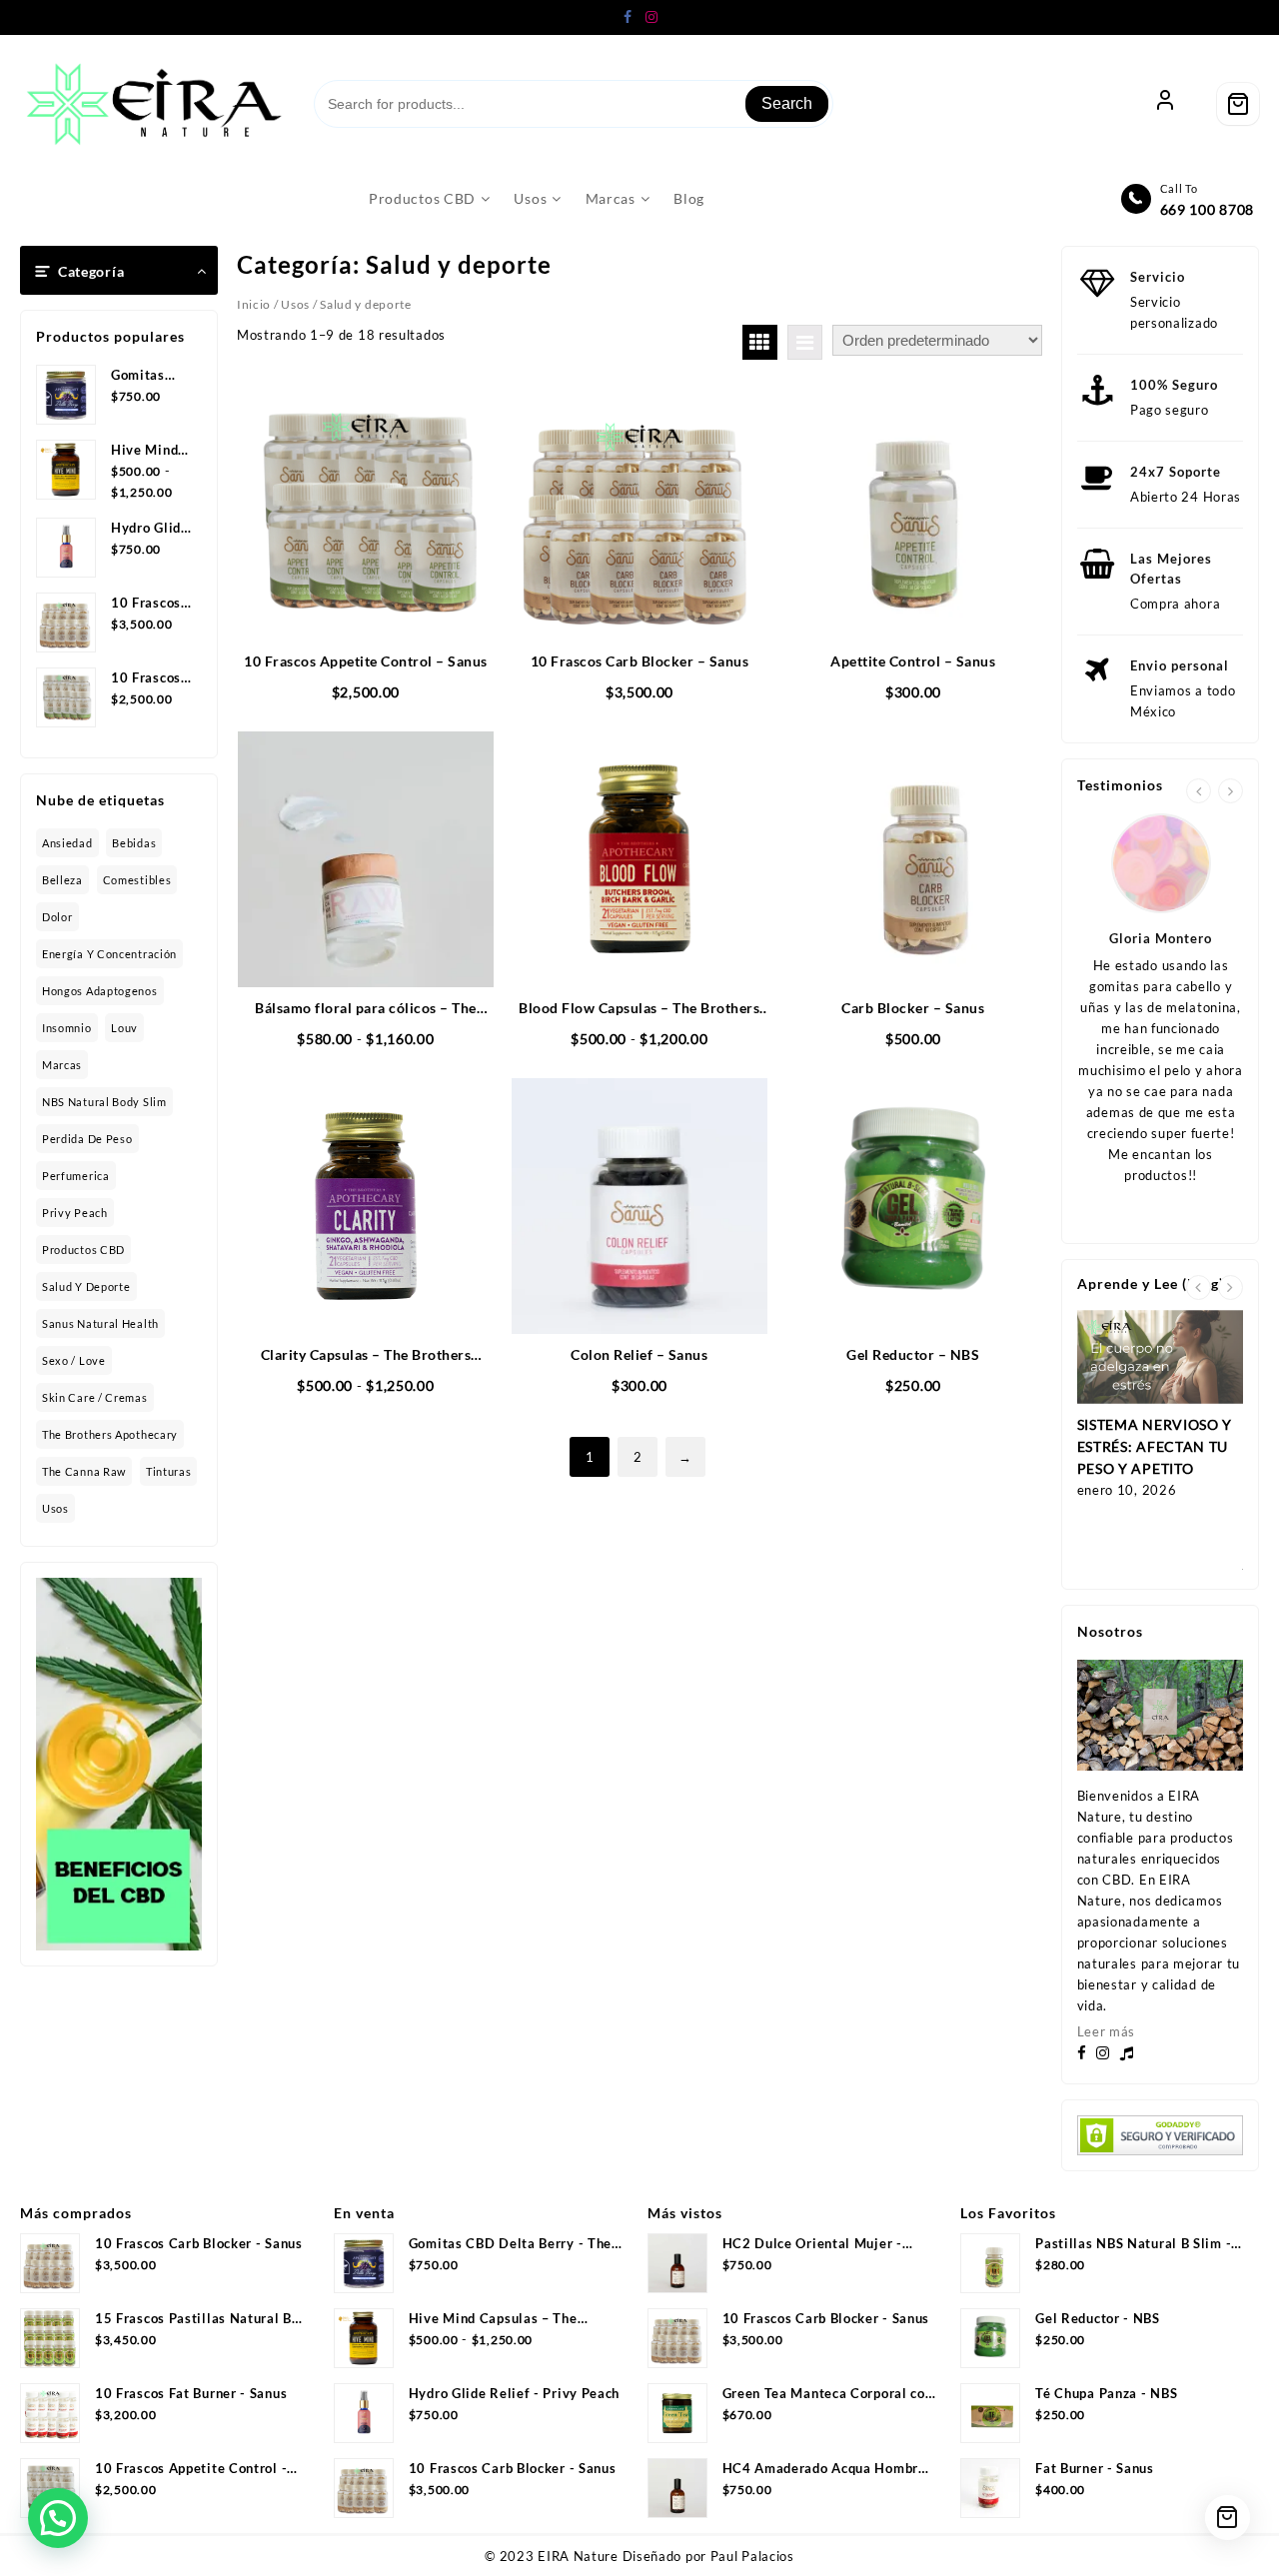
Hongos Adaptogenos (100, 991)
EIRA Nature (578, 2556)
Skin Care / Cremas (95, 1397)
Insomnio (67, 1028)
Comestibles (137, 880)
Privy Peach (75, 1213)
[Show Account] (1165, 104)
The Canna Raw (84, 1471)
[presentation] (1199, 791)
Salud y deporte (86, 1287)
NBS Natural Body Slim (104, 1102)
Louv (124, 1028)
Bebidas (134, 843)
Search (787, 103)
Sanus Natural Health (100, 1323)
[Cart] (1238, 104)
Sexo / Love (74, 1360)
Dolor (57, 917)
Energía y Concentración (109, 954)
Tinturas (169, 1471)
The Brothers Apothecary (110, 1434)
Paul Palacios (752, 2556)
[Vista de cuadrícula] (760, 342)
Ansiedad (67, 843)
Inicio (254, 304)
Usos (55, 1508)
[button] (58, 2518)
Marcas (62, 1065)
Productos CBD (83, 1250)
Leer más (1107, 2031)
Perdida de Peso (87, 1139)
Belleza (62, 880)
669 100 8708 (1207, 209)
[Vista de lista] (805, 342)
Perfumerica (76, 1176)
